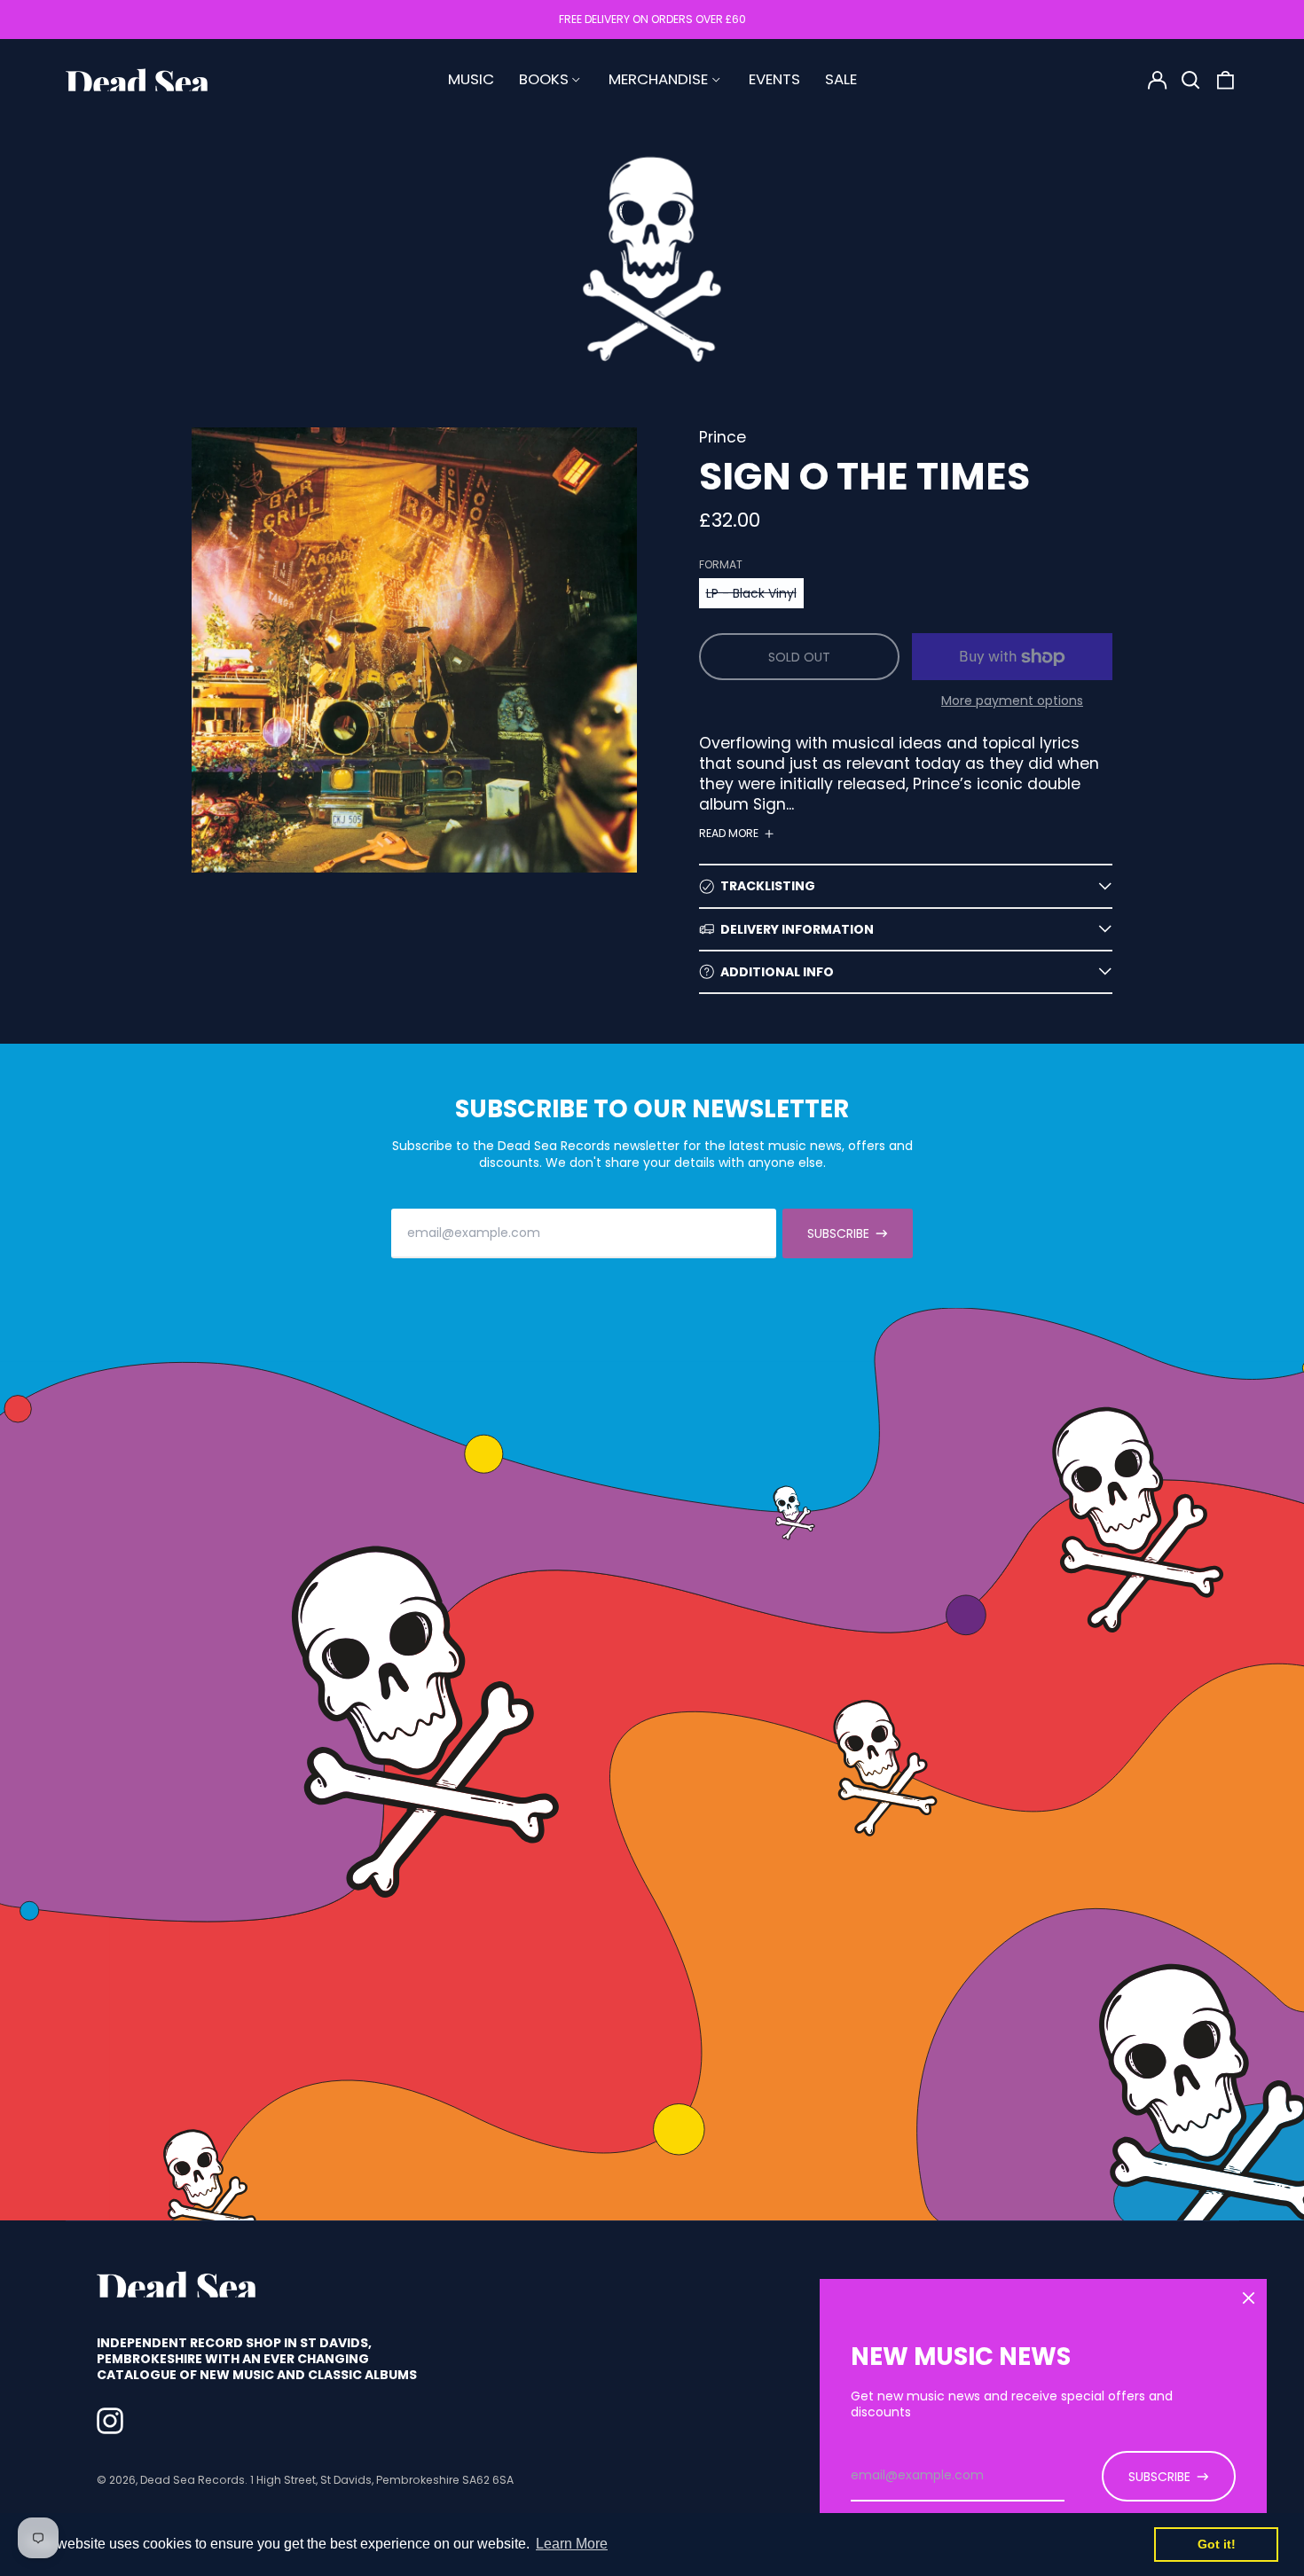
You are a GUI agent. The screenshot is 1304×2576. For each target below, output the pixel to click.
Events (774, 79)
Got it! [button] (1217, 2544)
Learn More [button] (572, 2544)
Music (471, 79)
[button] (1191, 80)
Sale (841, 79)
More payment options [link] (1012, 701)
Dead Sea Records (192, 2480)
